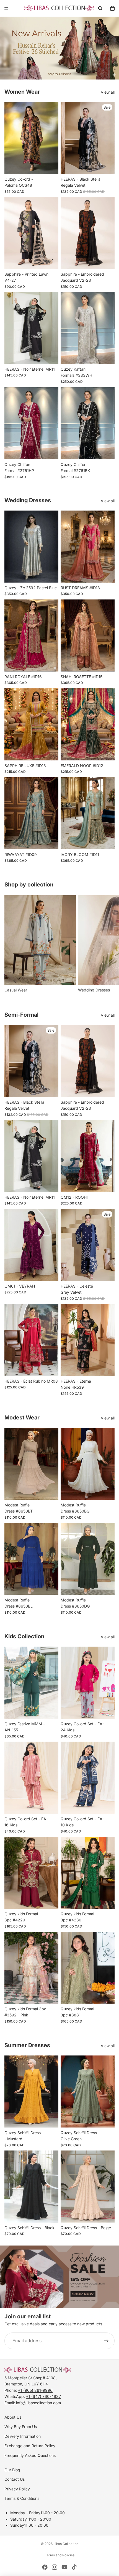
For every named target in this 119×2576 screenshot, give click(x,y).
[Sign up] (106, 2341)
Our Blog (12, 2470)
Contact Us (15, 2479)
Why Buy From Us (21, 2427)
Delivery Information (23, 2436)
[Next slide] (108, 944)
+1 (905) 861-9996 (35, 2390)
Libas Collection (66, 2544)
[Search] (100, 8)
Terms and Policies (60, 2555)
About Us (13, 2417)
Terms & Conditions (22, 2498)
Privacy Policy (17, 2489)
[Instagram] (55, 2567)
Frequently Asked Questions (30, 2455)
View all (108, 92)
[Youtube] (64, 2567)
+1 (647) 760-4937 (43, 2396)
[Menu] (6, 8)
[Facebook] (45, 2567)
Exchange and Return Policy (30, 2446)
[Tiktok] (74, 2567)
